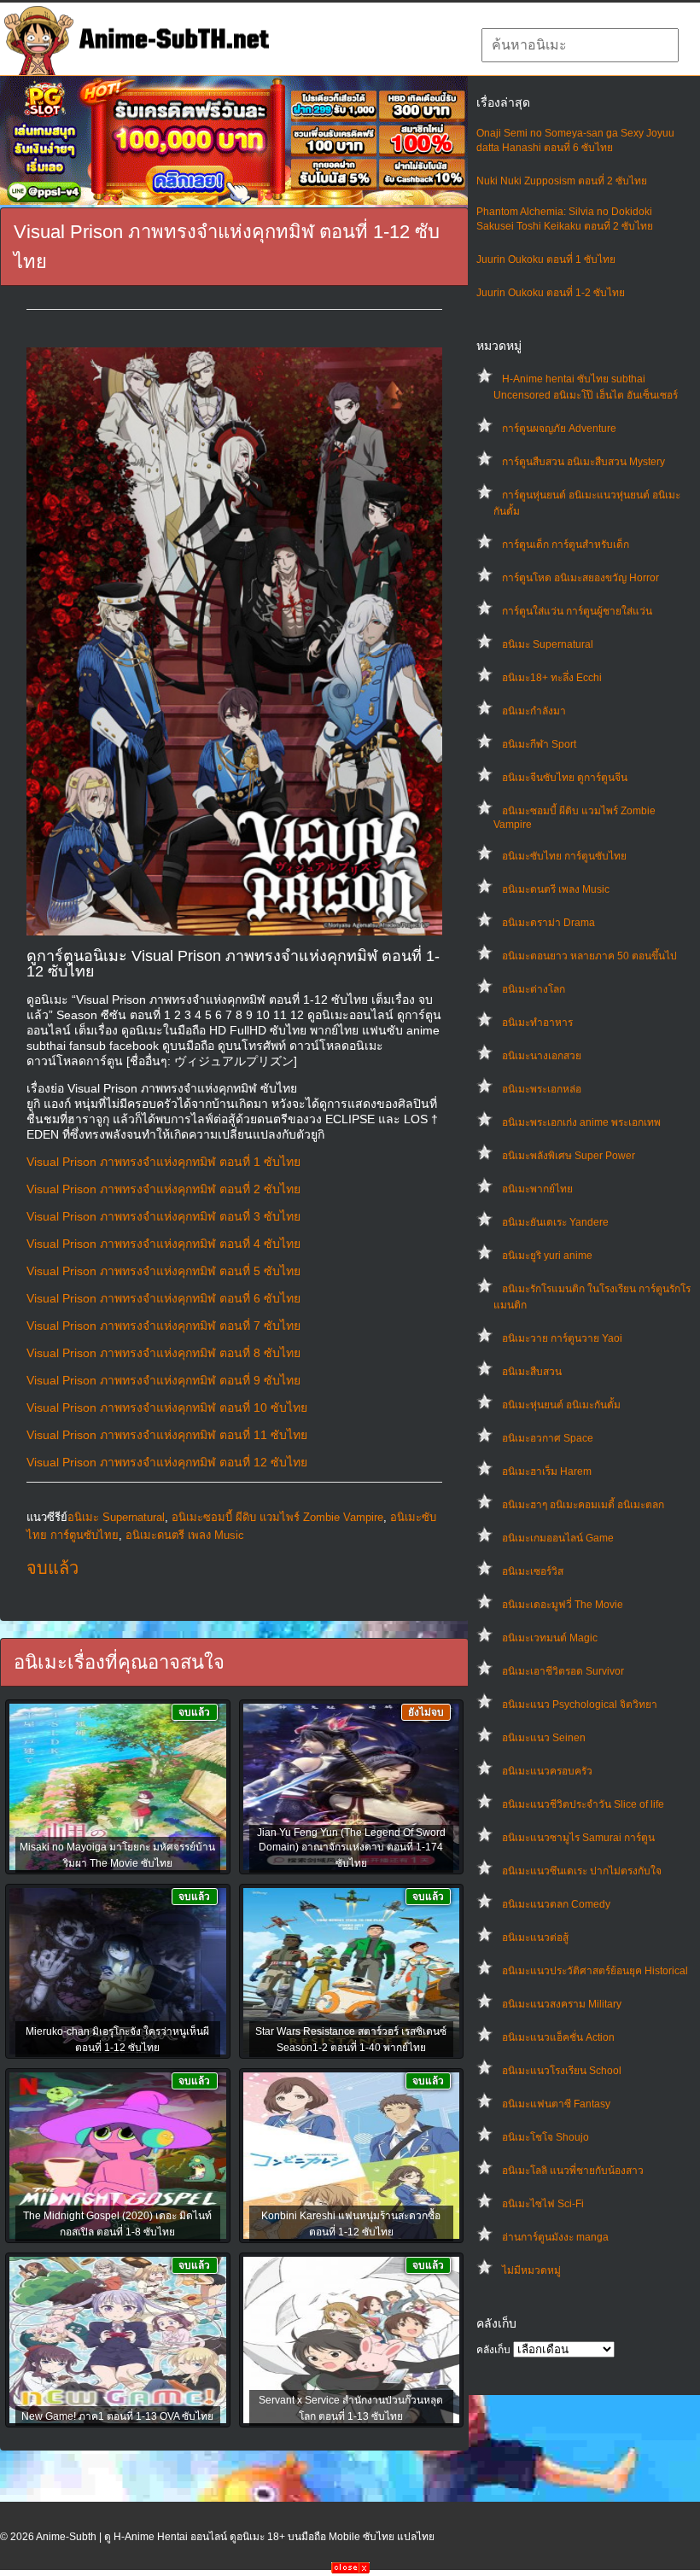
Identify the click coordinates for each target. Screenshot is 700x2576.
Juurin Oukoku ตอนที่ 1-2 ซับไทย (551, 293)
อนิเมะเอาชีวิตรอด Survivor (563, 1671)
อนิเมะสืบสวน (532, 1372)
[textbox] (580, 45)
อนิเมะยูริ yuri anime (547, 1256)
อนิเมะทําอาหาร (537, 1023)
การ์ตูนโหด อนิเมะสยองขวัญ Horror (580, 578)
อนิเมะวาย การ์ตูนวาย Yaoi (562, 1338)
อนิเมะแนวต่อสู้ (535, 1938)
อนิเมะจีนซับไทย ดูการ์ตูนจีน (565, 778)
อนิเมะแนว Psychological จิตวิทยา (580, 1705)
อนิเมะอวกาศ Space (548, 1438)
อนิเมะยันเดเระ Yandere (555, 1222)
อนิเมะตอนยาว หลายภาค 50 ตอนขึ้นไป (589, 956)
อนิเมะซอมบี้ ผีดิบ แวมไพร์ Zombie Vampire (277, 1517)
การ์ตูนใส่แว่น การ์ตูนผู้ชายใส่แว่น (577, 611)
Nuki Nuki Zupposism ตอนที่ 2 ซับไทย (562, 181)
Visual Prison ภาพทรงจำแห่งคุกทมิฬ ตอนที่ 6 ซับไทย (163, 1298)
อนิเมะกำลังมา (534, 711)
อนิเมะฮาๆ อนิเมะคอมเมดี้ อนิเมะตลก (583, 1505)
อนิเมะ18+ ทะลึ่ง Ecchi (552, 678)
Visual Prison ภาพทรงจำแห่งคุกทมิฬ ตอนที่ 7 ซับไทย (163, 1326)
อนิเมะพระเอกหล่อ (542, 1089)
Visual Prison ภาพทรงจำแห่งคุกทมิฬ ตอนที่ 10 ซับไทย (167, 1407)
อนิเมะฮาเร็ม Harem (547, 1472)
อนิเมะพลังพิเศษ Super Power (569, 1156)
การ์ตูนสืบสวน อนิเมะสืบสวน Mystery (583, 462)
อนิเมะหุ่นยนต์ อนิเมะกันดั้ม (561, 1405)
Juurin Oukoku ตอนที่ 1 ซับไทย (546, 259)
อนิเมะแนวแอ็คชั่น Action (558, 2037)
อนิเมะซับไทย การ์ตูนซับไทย (564, 856)
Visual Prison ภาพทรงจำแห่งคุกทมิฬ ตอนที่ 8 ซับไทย (163, 1353)
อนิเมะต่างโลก (534, 989)
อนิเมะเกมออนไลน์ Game (558, 1538)
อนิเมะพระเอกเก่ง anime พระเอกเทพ (581, 1122)
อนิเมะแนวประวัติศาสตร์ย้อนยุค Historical (595, 1971)
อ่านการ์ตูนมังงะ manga (555, 2237)
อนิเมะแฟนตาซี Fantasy (556, 2104)
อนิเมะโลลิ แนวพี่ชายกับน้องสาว (573, 2171)
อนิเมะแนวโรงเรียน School (562, 2071)
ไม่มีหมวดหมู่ (531, 2270)
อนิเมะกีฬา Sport (539, 744)
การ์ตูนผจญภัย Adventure (559, 428)
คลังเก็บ (493, 2350)
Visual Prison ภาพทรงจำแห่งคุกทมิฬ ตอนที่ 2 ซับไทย (163, 1189)
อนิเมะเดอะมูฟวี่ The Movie (563, 1605)
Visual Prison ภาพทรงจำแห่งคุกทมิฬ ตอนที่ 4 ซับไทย (163, 1244)
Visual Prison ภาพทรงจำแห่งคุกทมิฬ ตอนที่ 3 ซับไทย (163, 1216)
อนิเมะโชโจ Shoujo (545, 2137)
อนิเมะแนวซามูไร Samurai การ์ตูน (578, 1838)
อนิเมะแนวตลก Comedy (556, 1904)
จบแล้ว (52, 1568)
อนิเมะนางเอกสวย (542, 1056)
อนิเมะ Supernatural (548, 644)
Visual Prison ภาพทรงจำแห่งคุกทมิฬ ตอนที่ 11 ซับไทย (167, 1435)
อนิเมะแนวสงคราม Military (562, 2004)
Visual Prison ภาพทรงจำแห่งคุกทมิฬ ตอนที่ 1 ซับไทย (163, 1162)
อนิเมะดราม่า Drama (548, 923)
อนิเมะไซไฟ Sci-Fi (543, 2204)
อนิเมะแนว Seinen (544, 1738)
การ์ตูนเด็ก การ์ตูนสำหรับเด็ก (566, 545)
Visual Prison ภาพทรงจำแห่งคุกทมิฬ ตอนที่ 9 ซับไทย (163, 1380)
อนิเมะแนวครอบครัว (547, 1771)
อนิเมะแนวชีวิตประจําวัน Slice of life (583, 1804)
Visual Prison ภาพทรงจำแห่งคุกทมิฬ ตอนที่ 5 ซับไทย (163, 1271)
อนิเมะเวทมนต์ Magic (550, 1638)
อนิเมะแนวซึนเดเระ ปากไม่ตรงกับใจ (582, 1871)
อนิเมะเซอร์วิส (533, 1571)
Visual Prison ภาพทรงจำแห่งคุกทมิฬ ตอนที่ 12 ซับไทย (167, 1462)
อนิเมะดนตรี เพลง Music (556, 889)
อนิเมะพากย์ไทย (537, 1189)
